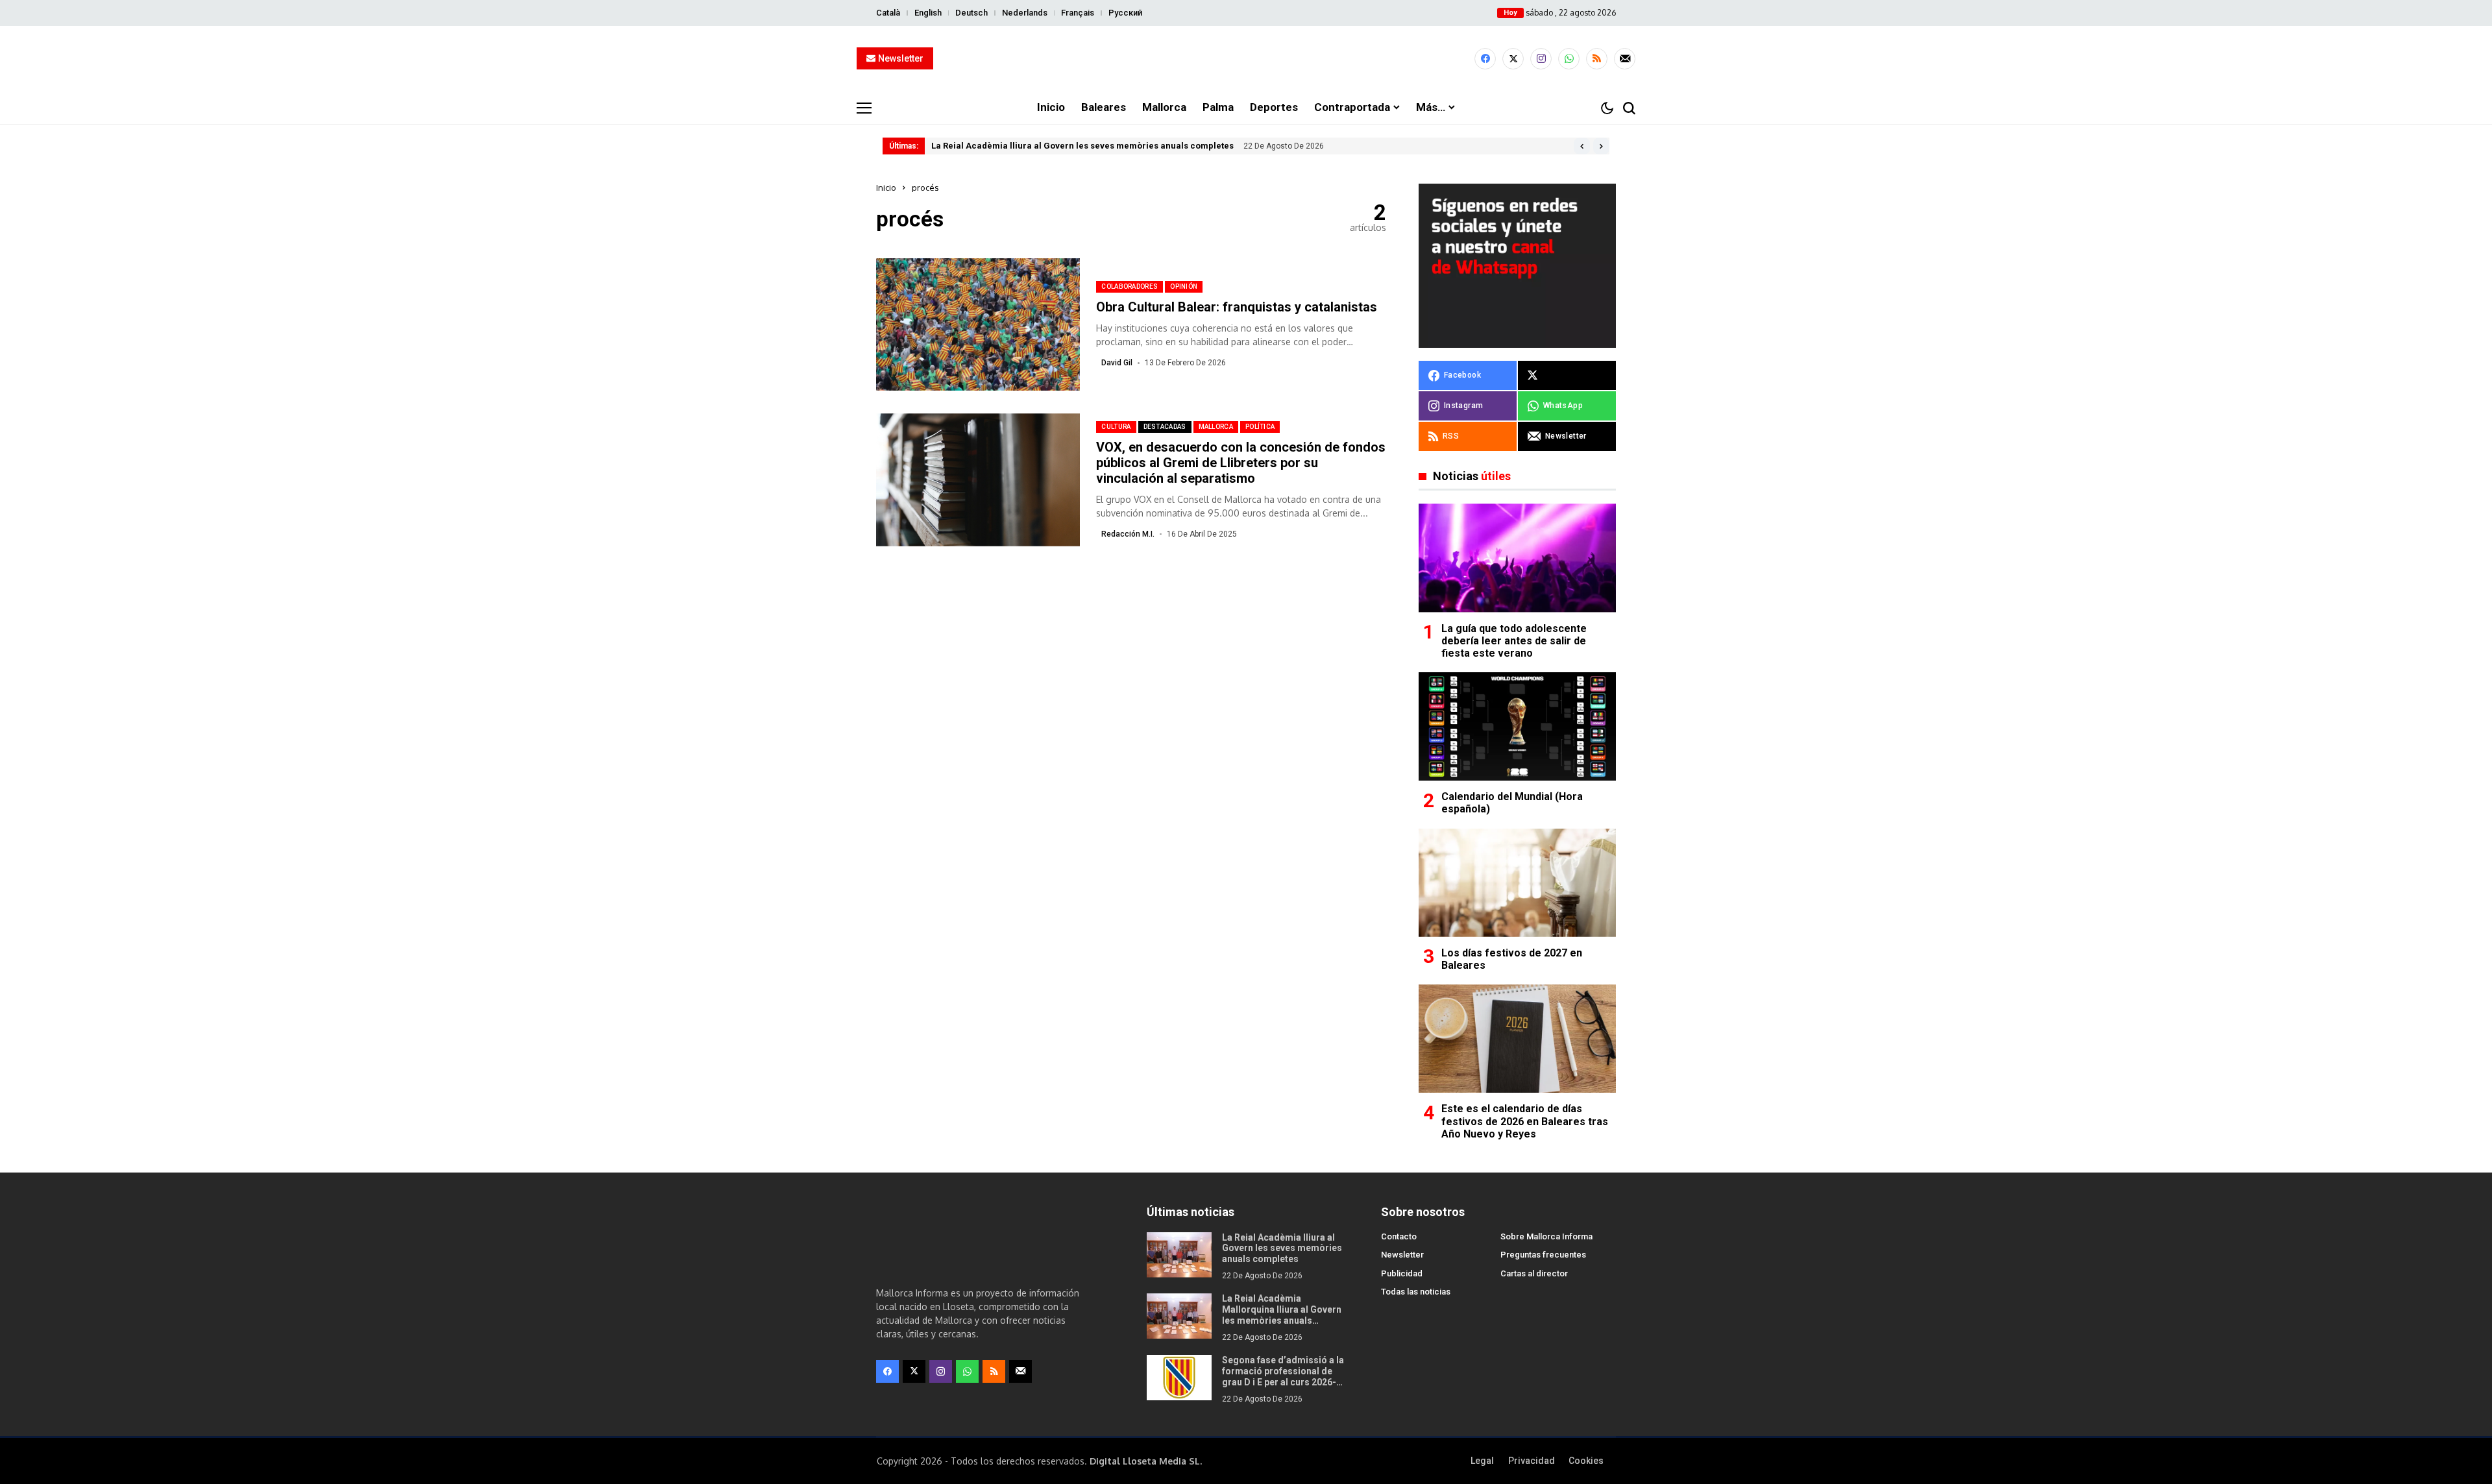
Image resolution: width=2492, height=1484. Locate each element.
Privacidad (1532, 1461)
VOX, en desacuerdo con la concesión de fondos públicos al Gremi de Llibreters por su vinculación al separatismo (1241, 463)
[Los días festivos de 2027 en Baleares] (1517, 883)
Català (888, 13)
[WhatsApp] (1569, 59)
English (928, 13)
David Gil (1117, 363)
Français (1078, 13)
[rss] (1597, 59)
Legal (1482, 1461)
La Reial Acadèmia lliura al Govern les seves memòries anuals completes (1082, 146)
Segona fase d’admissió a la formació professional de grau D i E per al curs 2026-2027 (1283, 1376)
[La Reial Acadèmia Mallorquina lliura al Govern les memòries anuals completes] (1179, 1316)
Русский (1125, 13)
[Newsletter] (1625, 59)
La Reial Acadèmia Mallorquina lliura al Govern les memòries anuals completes (1282, 1315)
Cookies (1586, 1461)
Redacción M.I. (1128, 534)
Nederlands (1025, 13)
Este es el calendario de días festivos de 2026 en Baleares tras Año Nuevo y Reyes (1525, 1121)
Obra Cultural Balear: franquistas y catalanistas (1237, 307)
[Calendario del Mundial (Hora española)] (1517, 726)
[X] (1513, 59)
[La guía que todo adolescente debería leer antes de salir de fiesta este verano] (1517, 558)
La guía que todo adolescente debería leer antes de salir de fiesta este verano (1514, 641)
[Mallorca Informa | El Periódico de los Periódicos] (1246, 59)
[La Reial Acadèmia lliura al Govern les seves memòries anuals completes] (1179, 1255)
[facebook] (1485, 59)
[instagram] (1541, 59)
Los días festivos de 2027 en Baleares (1512, 959)
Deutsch (971, 13)
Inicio (886, 188)
